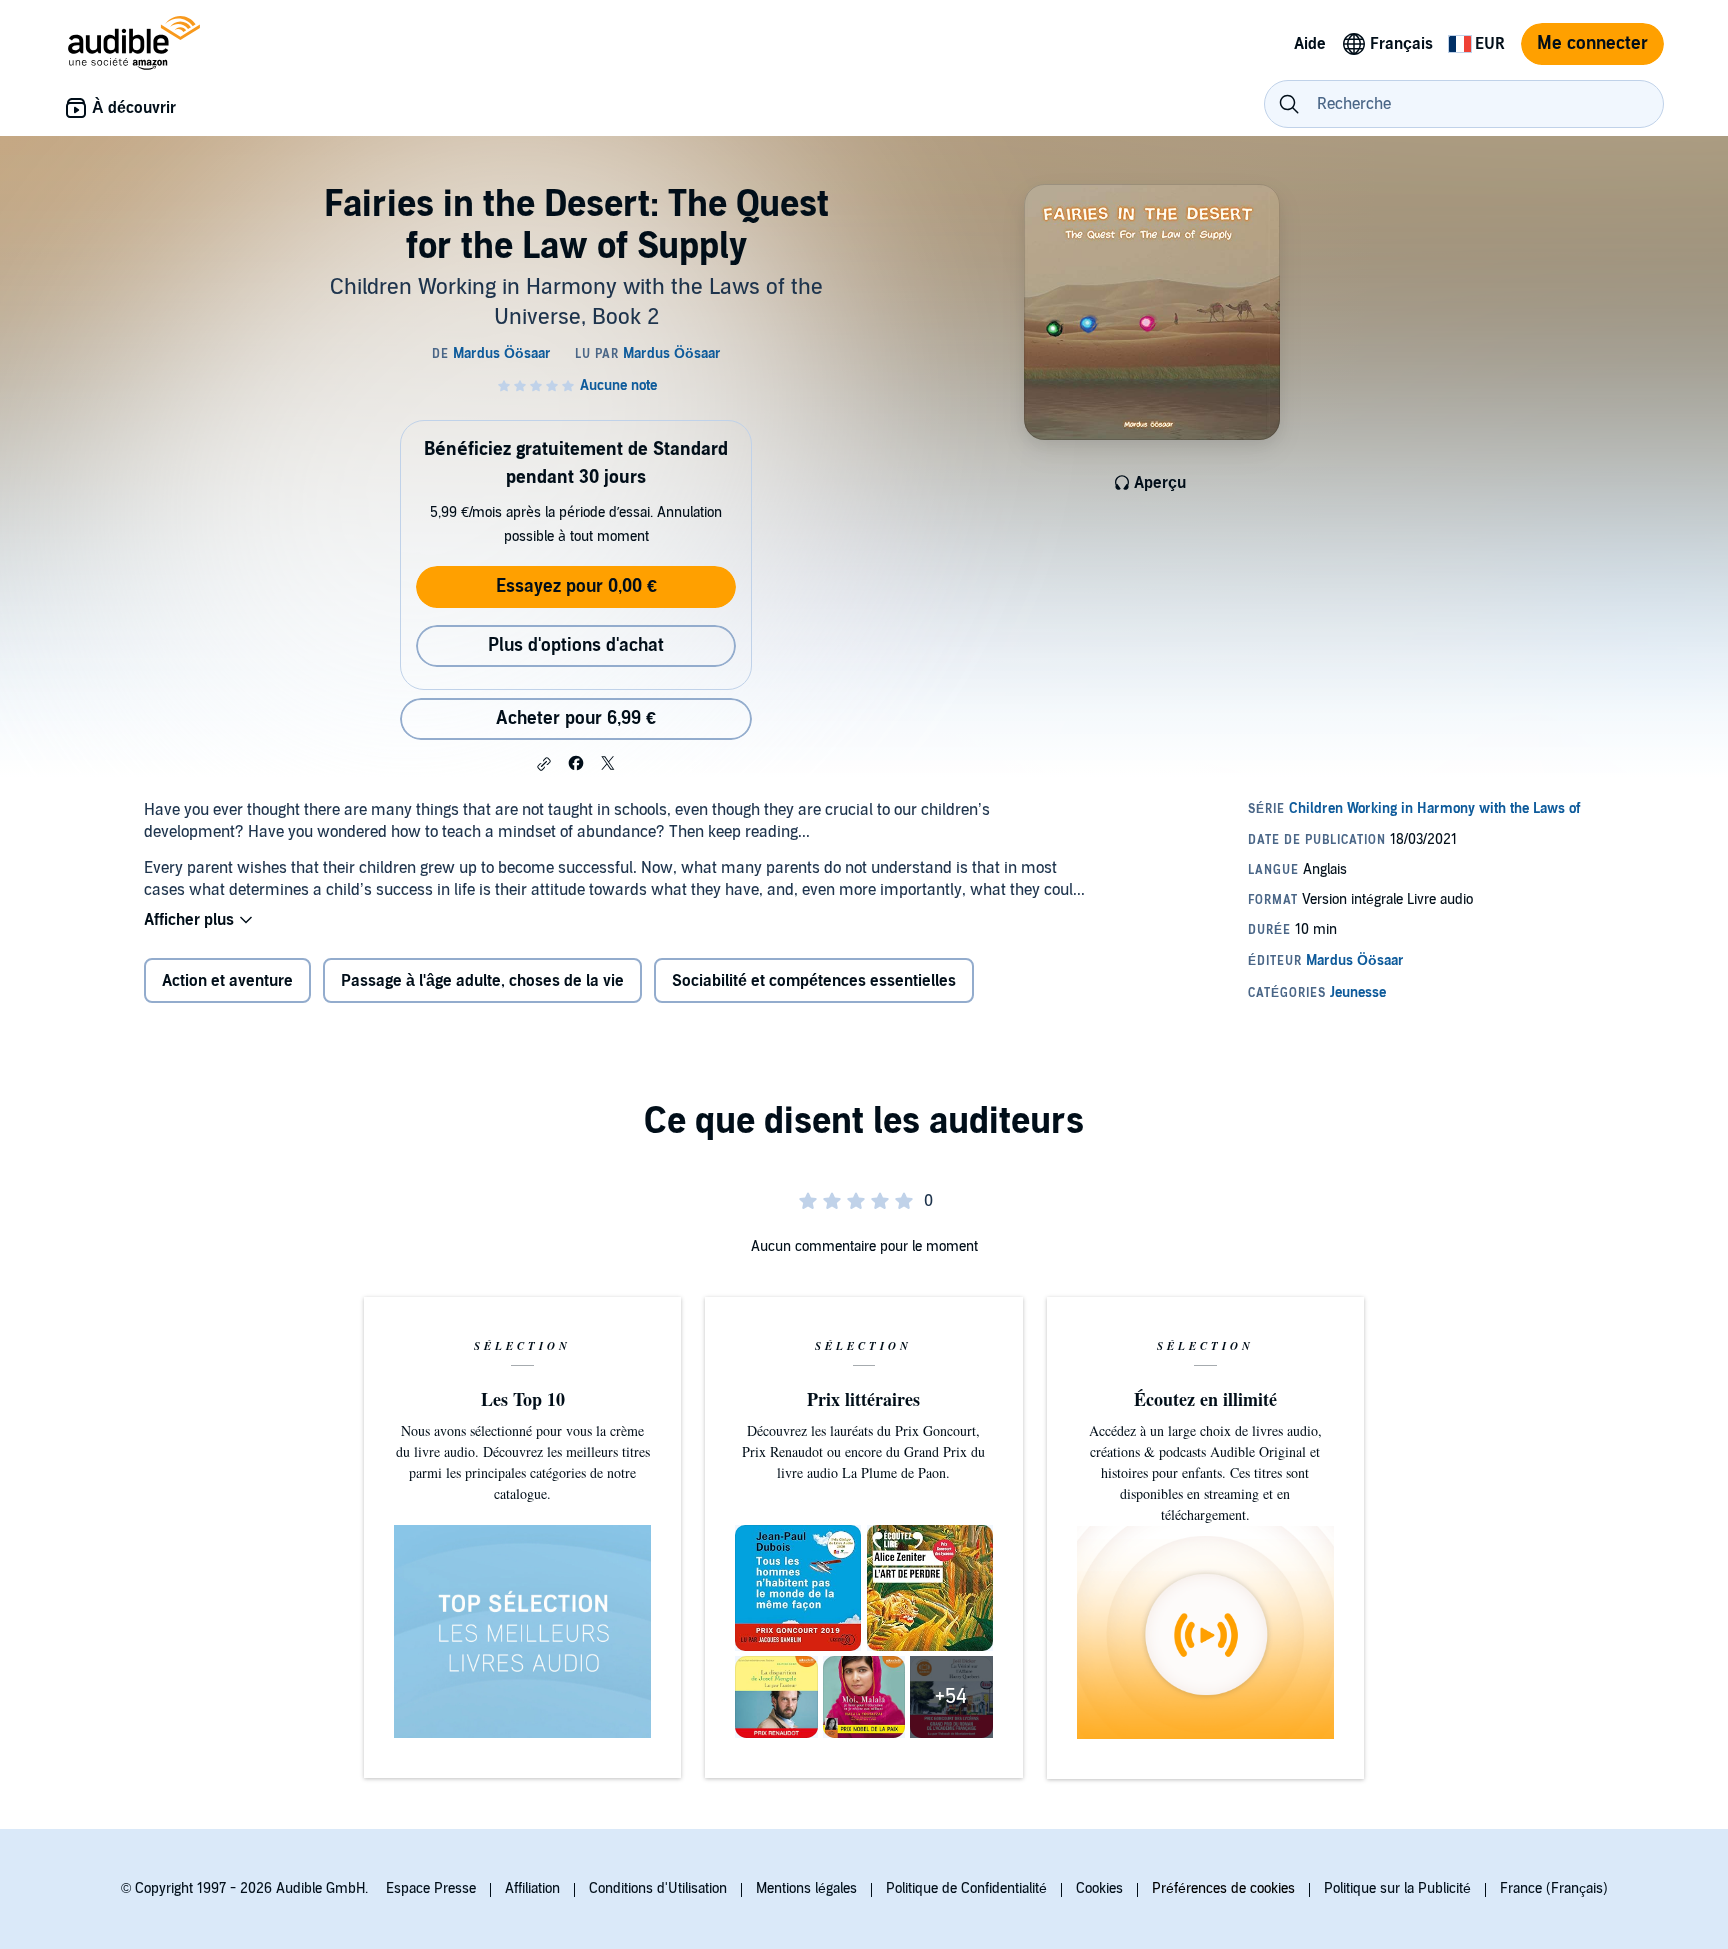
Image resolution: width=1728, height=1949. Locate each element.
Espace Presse (431, 1888)
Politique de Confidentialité (966, 1888)
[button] (544, 764)
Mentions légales (806, 1888)
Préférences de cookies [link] (1223, 1888)
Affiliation (532, 1888)
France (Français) (1554, 1888)
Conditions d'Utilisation (658, 1888)
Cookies (1099, 1888)
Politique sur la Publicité (1397, 1888)
